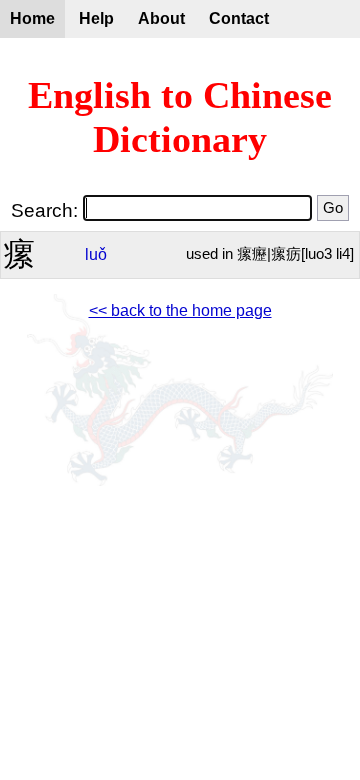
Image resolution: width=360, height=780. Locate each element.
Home (32, 18)
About (161, 18)
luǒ (96, 254)
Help (96, 18)
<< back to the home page (180, 310)
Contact (239, 18)
